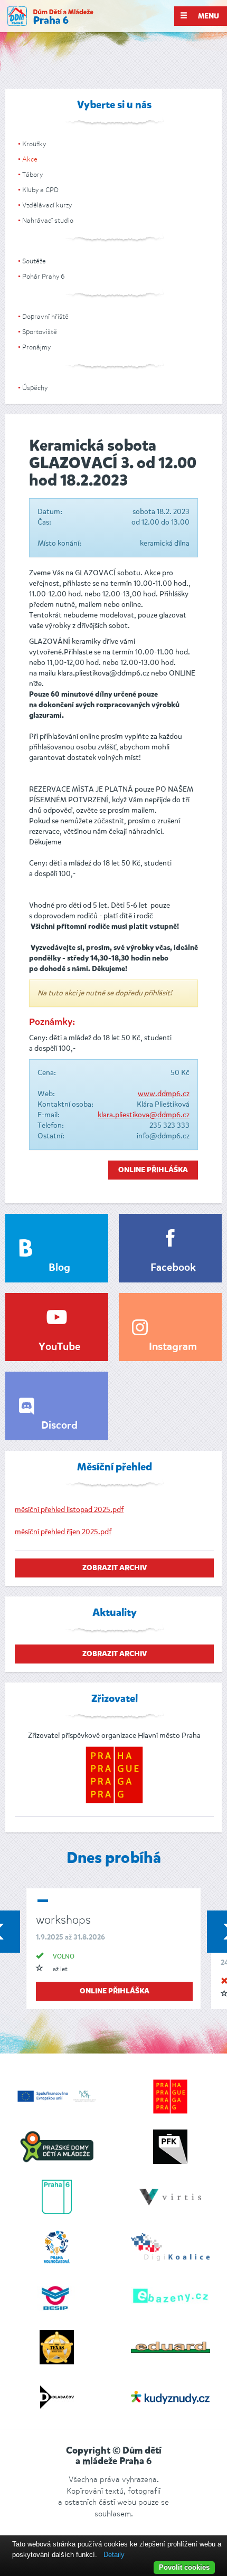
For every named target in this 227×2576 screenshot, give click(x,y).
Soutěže (34, 261)
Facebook (173, 1268)
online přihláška (115, 1991)
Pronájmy (36, 347)
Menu (208, 16)
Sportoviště (40, 332)
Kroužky (34, 144)
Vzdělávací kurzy (47, 205)
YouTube (59, 1347)
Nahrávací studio (48, 220)
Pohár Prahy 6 (43, 276)
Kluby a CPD (40, 190)
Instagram (173, 1347)
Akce (30, 159)
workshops (63, 1920)
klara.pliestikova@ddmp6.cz (144, 1115)
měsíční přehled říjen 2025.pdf (63, 1532)
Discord (59, 1426)
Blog (59, 1268)
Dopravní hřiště (45, 316)
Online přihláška (153, 1170)
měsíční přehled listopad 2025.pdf (69, 1510)
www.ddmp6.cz (164, 1094)
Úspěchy (35, 388)
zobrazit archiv (115, 1568)
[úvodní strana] (50, 16)
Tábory (32, 174)
